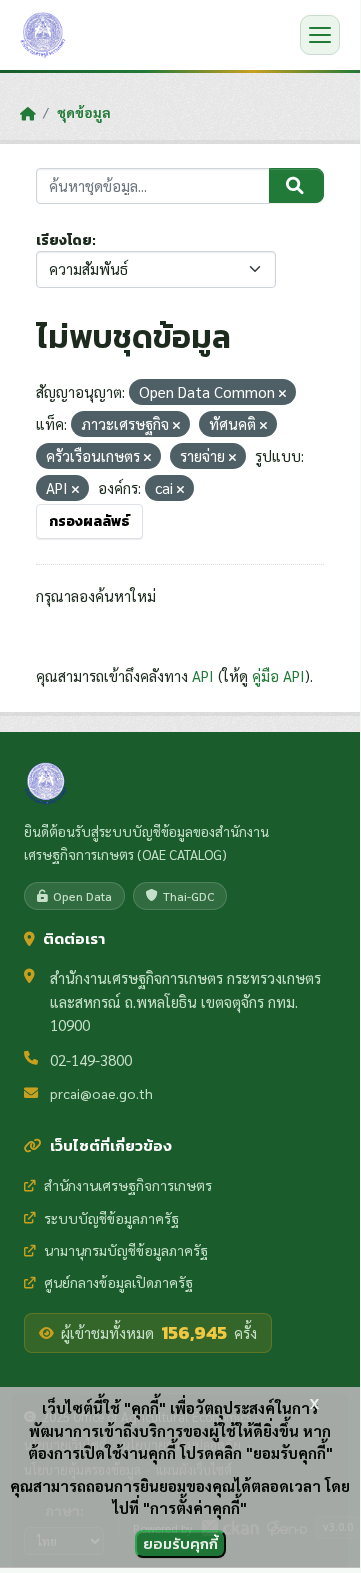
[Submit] (296, 186)
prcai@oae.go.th (101, 1093)
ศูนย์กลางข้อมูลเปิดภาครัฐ (118, 1282)
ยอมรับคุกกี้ (180, 1543)
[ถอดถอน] (282, 393)
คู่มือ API (278, 675)
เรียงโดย (64, 240)
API (203, 675)
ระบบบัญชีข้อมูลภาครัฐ (111, 1218)
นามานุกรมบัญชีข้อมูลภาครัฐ (126, 1250)
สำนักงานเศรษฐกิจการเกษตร (128, 1185)
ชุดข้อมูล (84, 112)
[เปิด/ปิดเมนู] (320, 35)
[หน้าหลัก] (27, 113)
